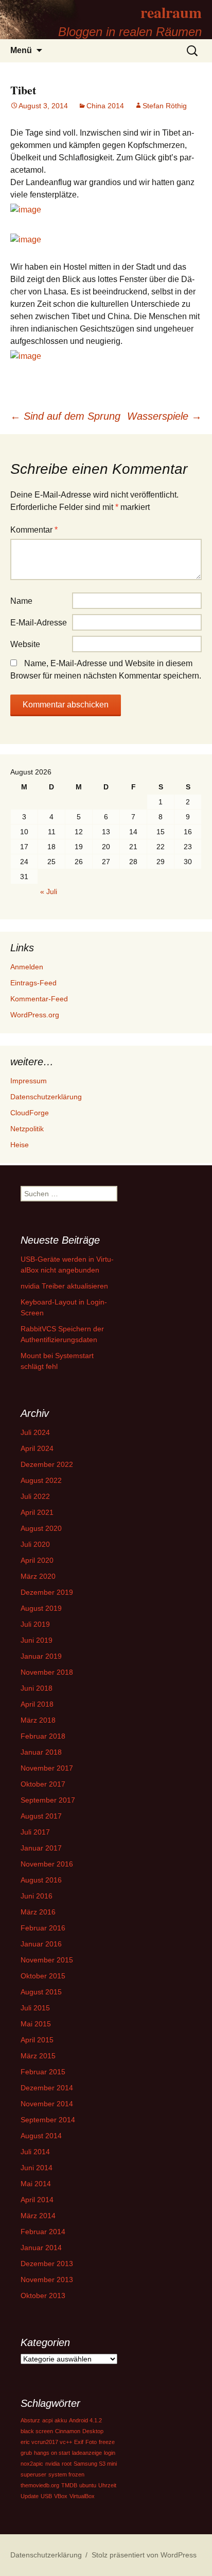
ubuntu (88, 2485)
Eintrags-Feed (33, 983)
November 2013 (47, 2280)
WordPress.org (35, 1015)
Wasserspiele (164, 416)
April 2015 (37, 2040)
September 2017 (48, 1800)
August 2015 (41, 1992)
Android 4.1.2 (85, 2420)
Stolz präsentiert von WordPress (144, 2555)
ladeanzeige (87, 2453)
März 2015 (38, 2056)
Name (21, 601)
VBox (61, 2496)
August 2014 (41, 2136)
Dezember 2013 (47, 2264)
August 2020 (41, 1528)
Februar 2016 (43, 1928)
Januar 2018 (41, 1752)
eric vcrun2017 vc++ (46, 2442)
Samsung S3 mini (95, 2464)
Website (25, 644)
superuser (33, 2474)
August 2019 (41, 1608)
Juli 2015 (35, 2008)
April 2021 (37, 1512)
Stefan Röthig (165, 106)
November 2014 (47, 2104)
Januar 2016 (41, 1944)
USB (46, 2496)
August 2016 (41, 1880)
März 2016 (38, 1912)
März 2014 (38, 2216)
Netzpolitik (27, 1129)
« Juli (49, 891)
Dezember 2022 (47, 1464)
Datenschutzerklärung (46, 1097)
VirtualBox (82, 2496)
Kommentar (34, 530)
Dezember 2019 (47, 1592)
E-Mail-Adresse (39, 623)
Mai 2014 (36, 2184)
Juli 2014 (35, 2152)
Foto (91, 2442)
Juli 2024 (35, 1432)
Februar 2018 (43, 1736)
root (67, 2464)
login (110, 2453)
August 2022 (41, 1480)
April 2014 (37, 2200)
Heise (20, 1145)
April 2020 (37, 1560)
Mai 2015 (36, 2024)
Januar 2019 (41, 1656)
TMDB (69, 2485)
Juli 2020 (35, 1544)
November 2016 (47, 1864)
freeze (107, 2442)
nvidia (52, 2464)
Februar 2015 (43, 2072)
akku (61, 2420)
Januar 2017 (41, 1848)
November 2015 (47, 1960)
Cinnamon (68, 2431)
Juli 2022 (35, 1496)
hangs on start (52, 2453)
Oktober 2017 (43, 1784)
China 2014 (105, 106)
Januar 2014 (41, 2248)
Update (30, 2496)
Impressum (29, 1081)
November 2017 (47, 1768)
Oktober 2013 (43, 2296)
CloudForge (30, 1113)
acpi (47, 2420)
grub (26, 2453)
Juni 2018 (37, 1688)
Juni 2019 (37, 1640)
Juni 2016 (37, 1896)
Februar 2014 (43, 2232)
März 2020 (38, 1576)
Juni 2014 (37, 2168)
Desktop (93, 2431)
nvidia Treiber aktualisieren (64, 1286)
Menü (21, 50)
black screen (37, 2431)
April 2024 (37, 1448)
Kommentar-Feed (39, 999)
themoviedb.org (40, 2485)
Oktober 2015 (43, 1976)
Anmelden (27, 967)
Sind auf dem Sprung (65, 416)
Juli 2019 (35, 1624)
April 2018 (37, 1704)
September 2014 (48, 2120)
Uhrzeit (107, 2485)
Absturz (30, 2420)
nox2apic (32, 2464)
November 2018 (47, 1672)
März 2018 (38, 1720)
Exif (79, 2442)
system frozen (66, 2474)
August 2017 (41, 1816)
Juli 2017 (35, 1832)
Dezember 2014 (47, 2088)
